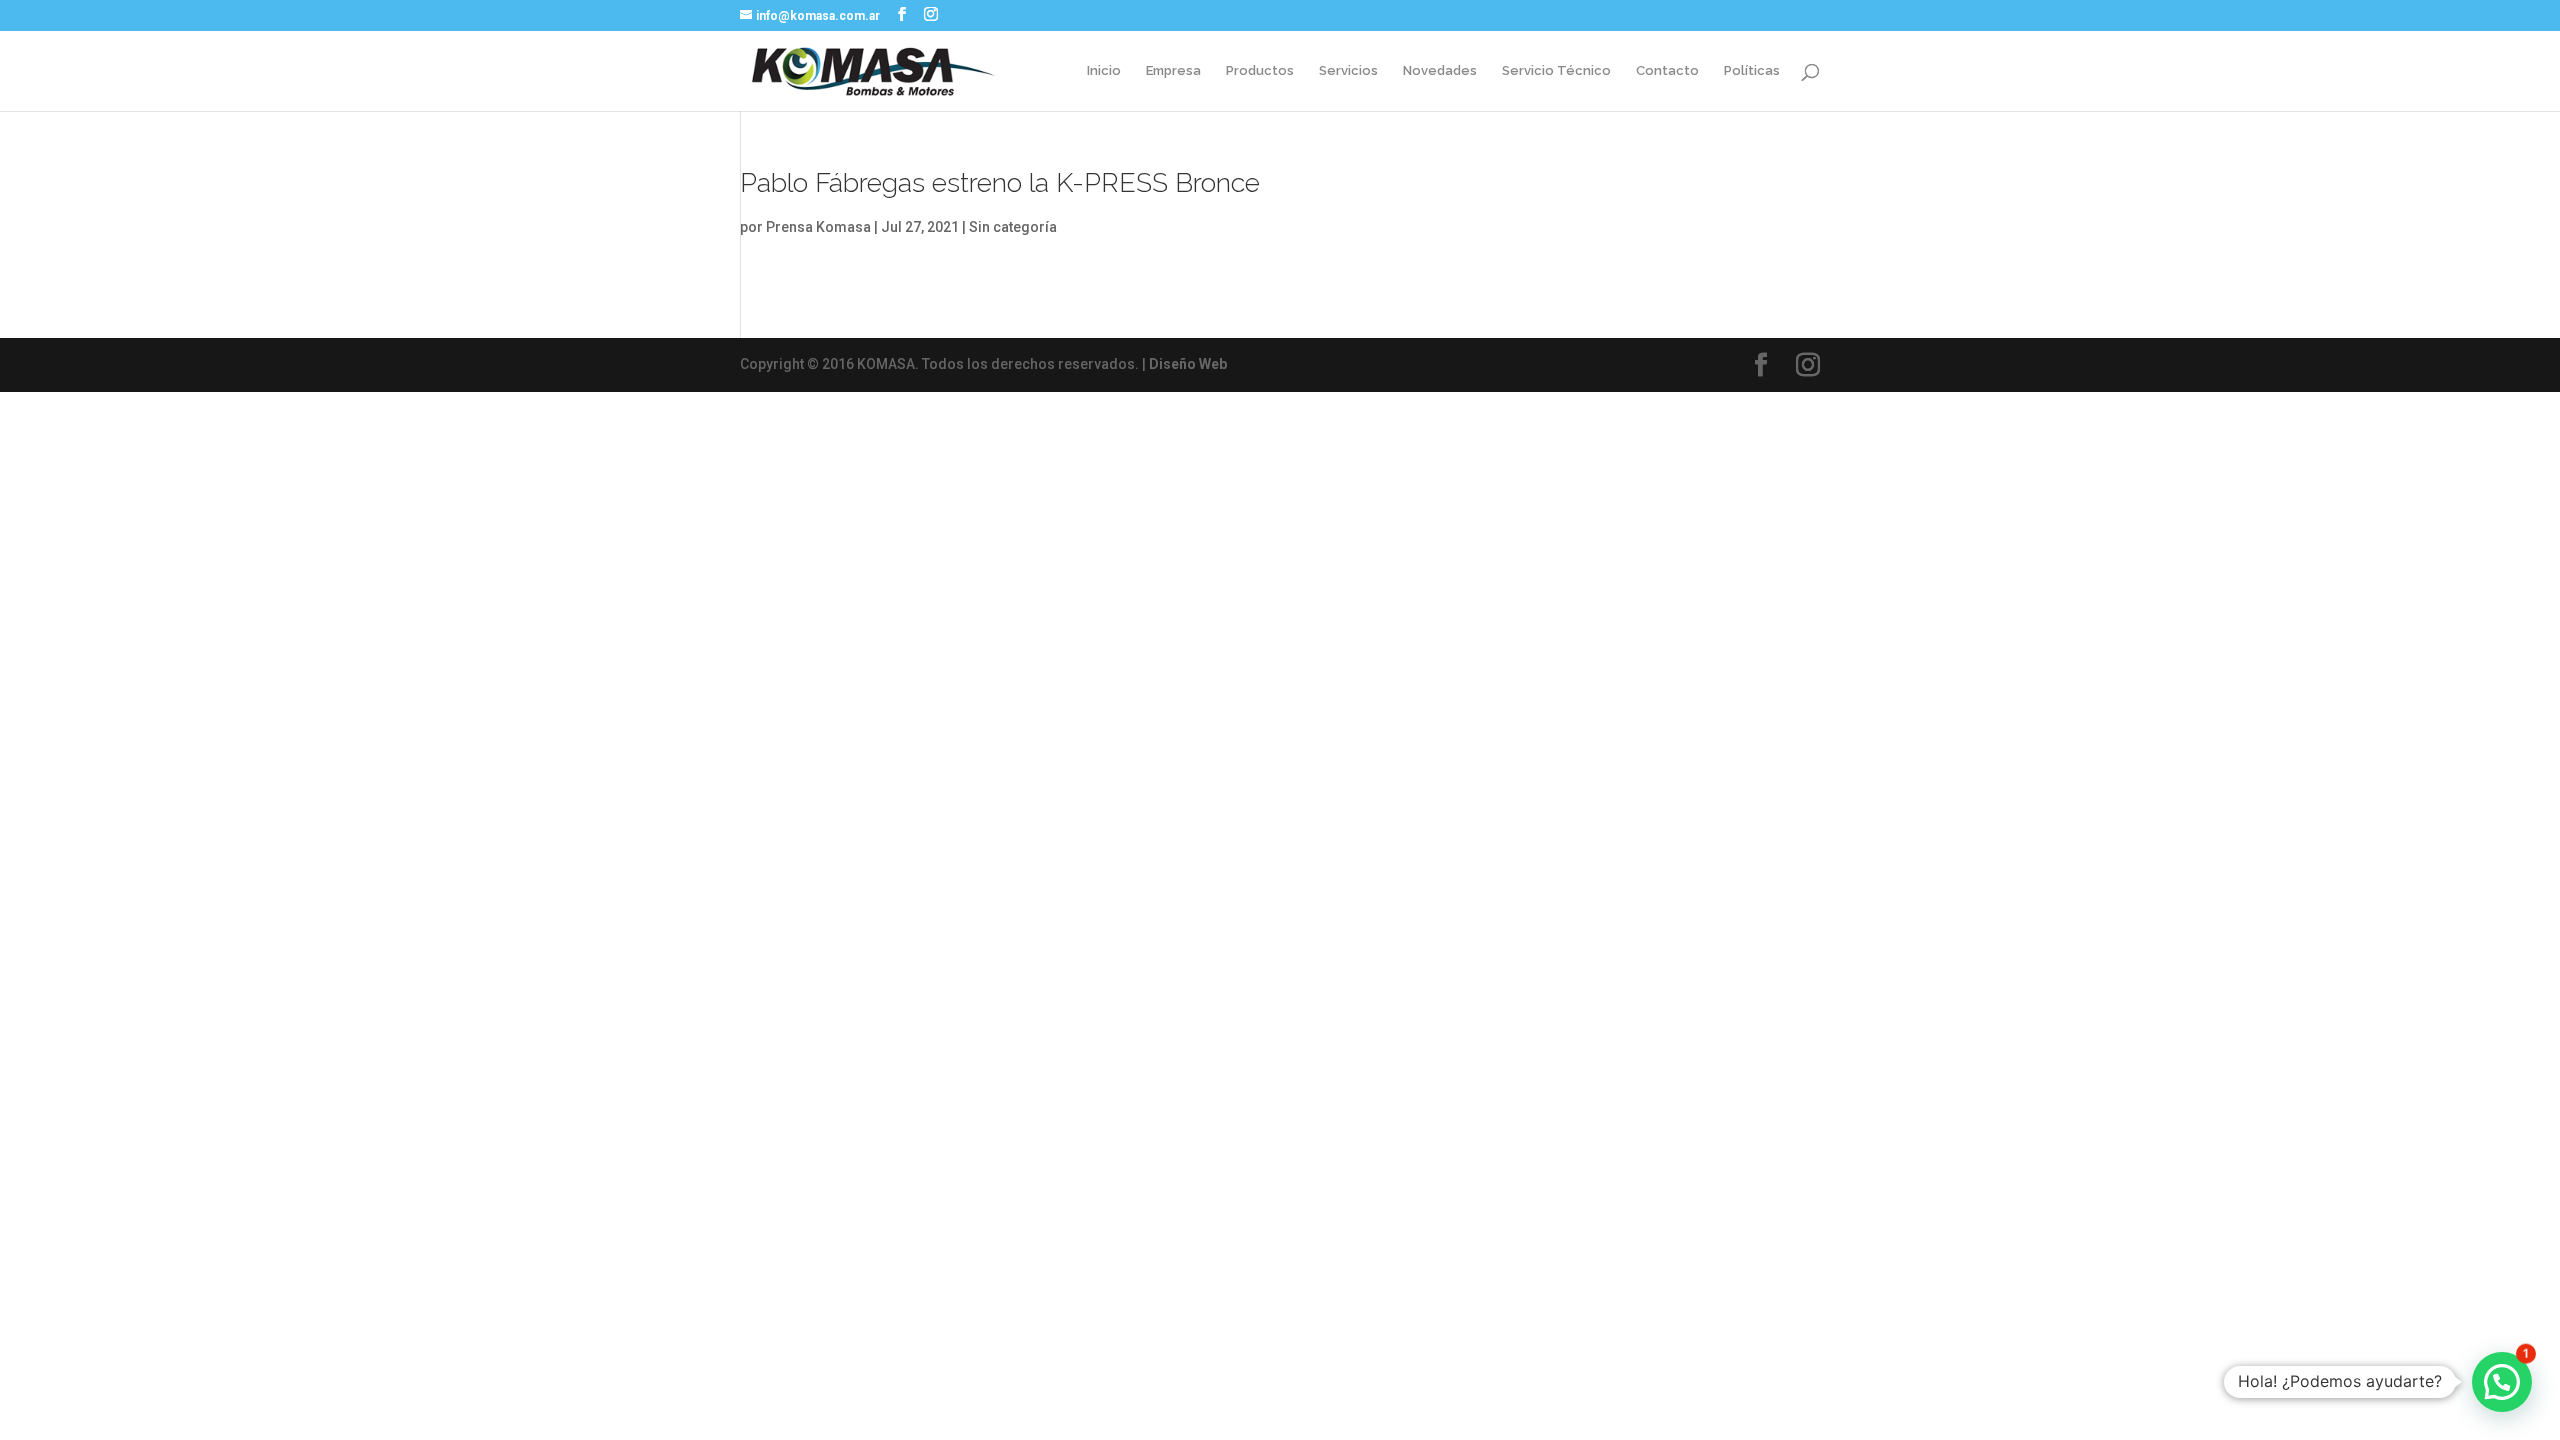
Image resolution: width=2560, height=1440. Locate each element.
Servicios (1348, 71)
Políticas (1752, 71)
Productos (1260, 71)
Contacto (1667, 71)
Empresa (1173, 71)
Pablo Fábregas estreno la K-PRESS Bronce (1000, 182)
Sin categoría (1013, 227)
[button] (2502, 1382)
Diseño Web (1188, 364)
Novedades (1440, 71)
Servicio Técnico (1556, 71)
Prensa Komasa (818, 227)
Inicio (1104, 71)
